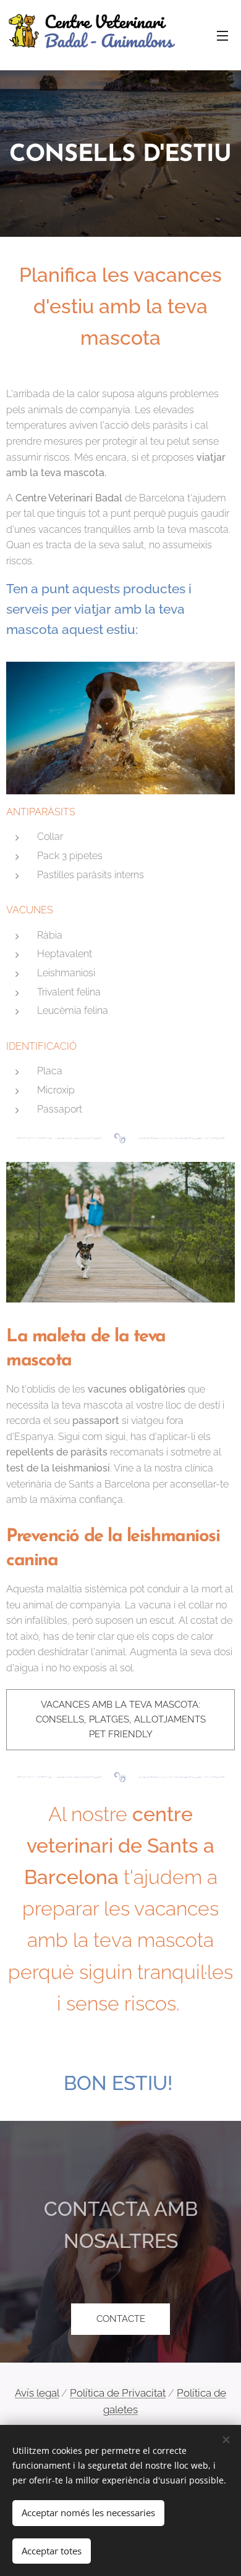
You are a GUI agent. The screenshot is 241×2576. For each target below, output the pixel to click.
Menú (222, 35)
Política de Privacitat (118, 2393)
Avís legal (37, 2393)
